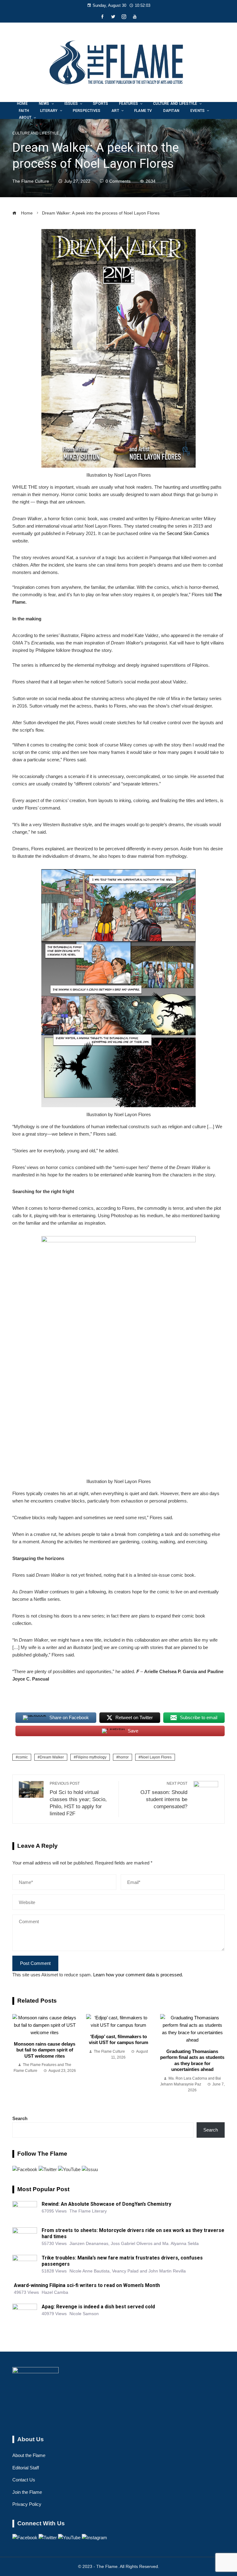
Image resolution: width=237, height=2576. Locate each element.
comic (23, 1757)
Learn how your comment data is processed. (138, 1975)
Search (20, 2118)
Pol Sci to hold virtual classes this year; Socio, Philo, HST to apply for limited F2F (78, 1799)
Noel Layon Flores (156, 1757)
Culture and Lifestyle (36, 133)
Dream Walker (52, 1757)
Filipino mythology (91, 1757)
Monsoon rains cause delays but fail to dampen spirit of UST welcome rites (45, 2050)
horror (124, 1757)
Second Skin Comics (188, 533)
